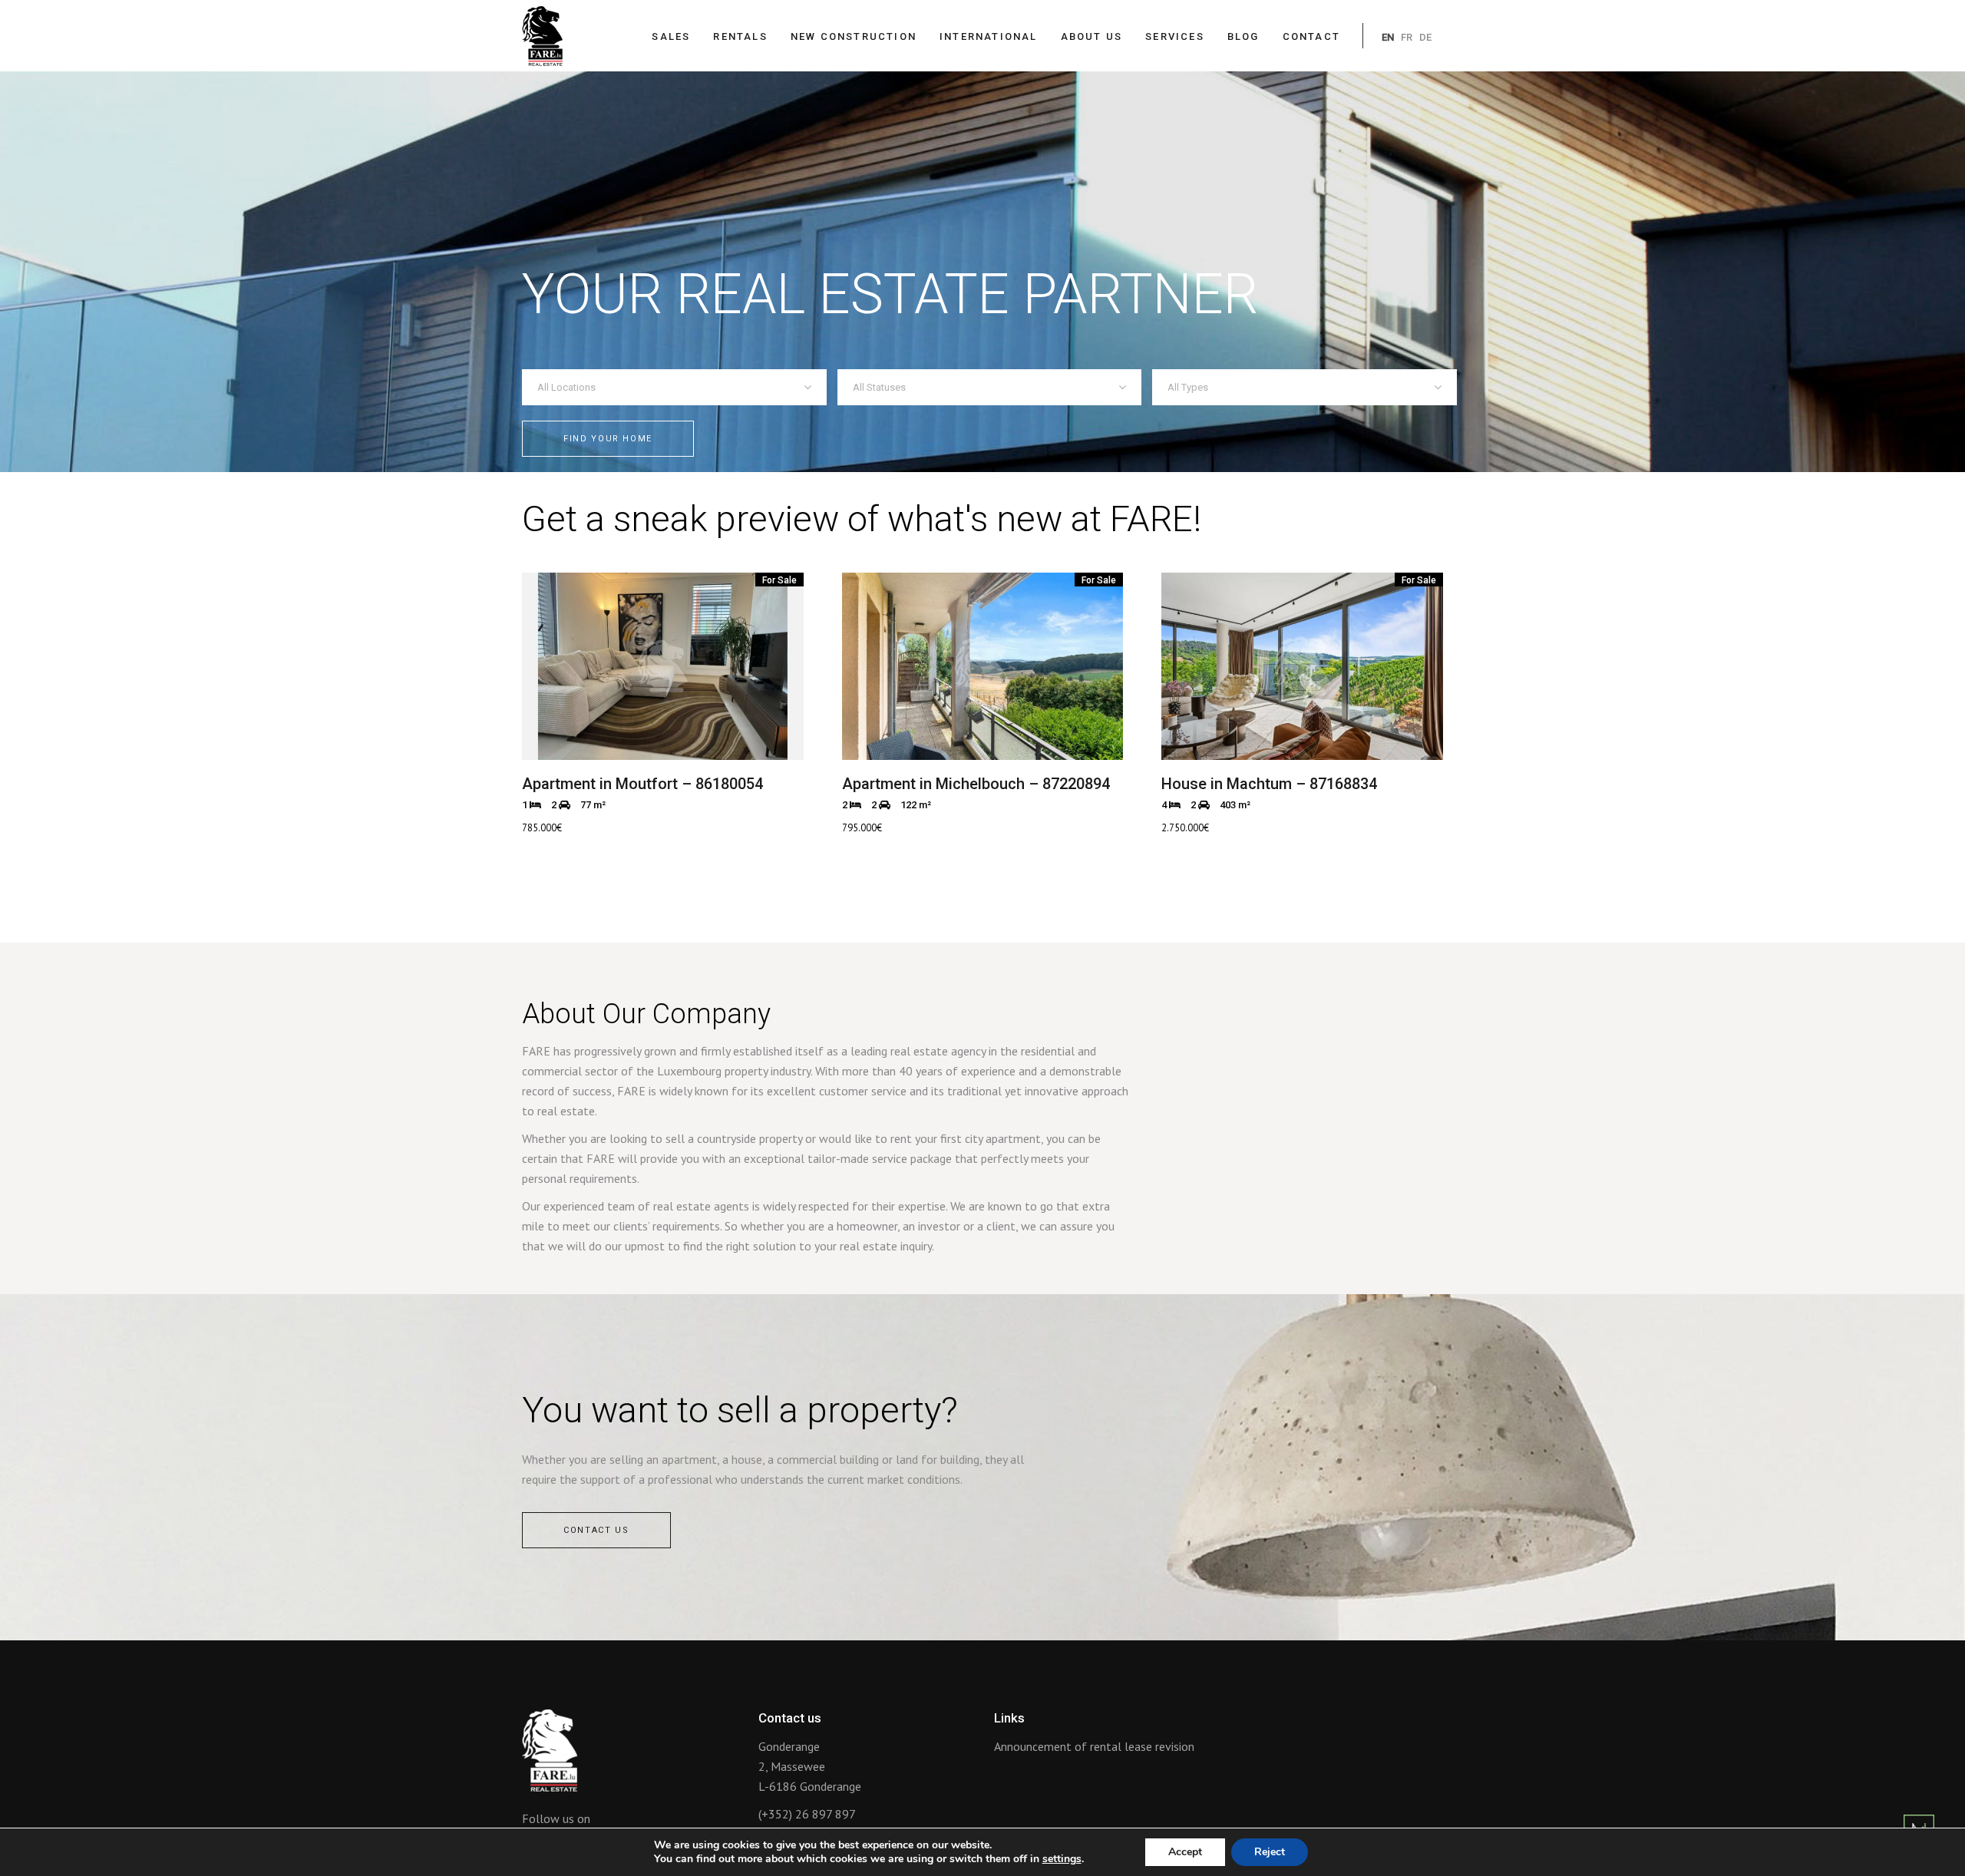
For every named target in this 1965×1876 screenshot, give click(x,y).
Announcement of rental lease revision (1094, 1746)
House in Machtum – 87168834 (1269, 784)
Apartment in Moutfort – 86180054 (642, 784)
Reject (1270, 1852)
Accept (1185, 1852)
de (1425, 37)
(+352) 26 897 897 (807, 1814)
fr (1407, 37)
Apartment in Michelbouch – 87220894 (976, 784)
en (1388, 37)
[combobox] (674, 387)
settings (1062, 1859)
